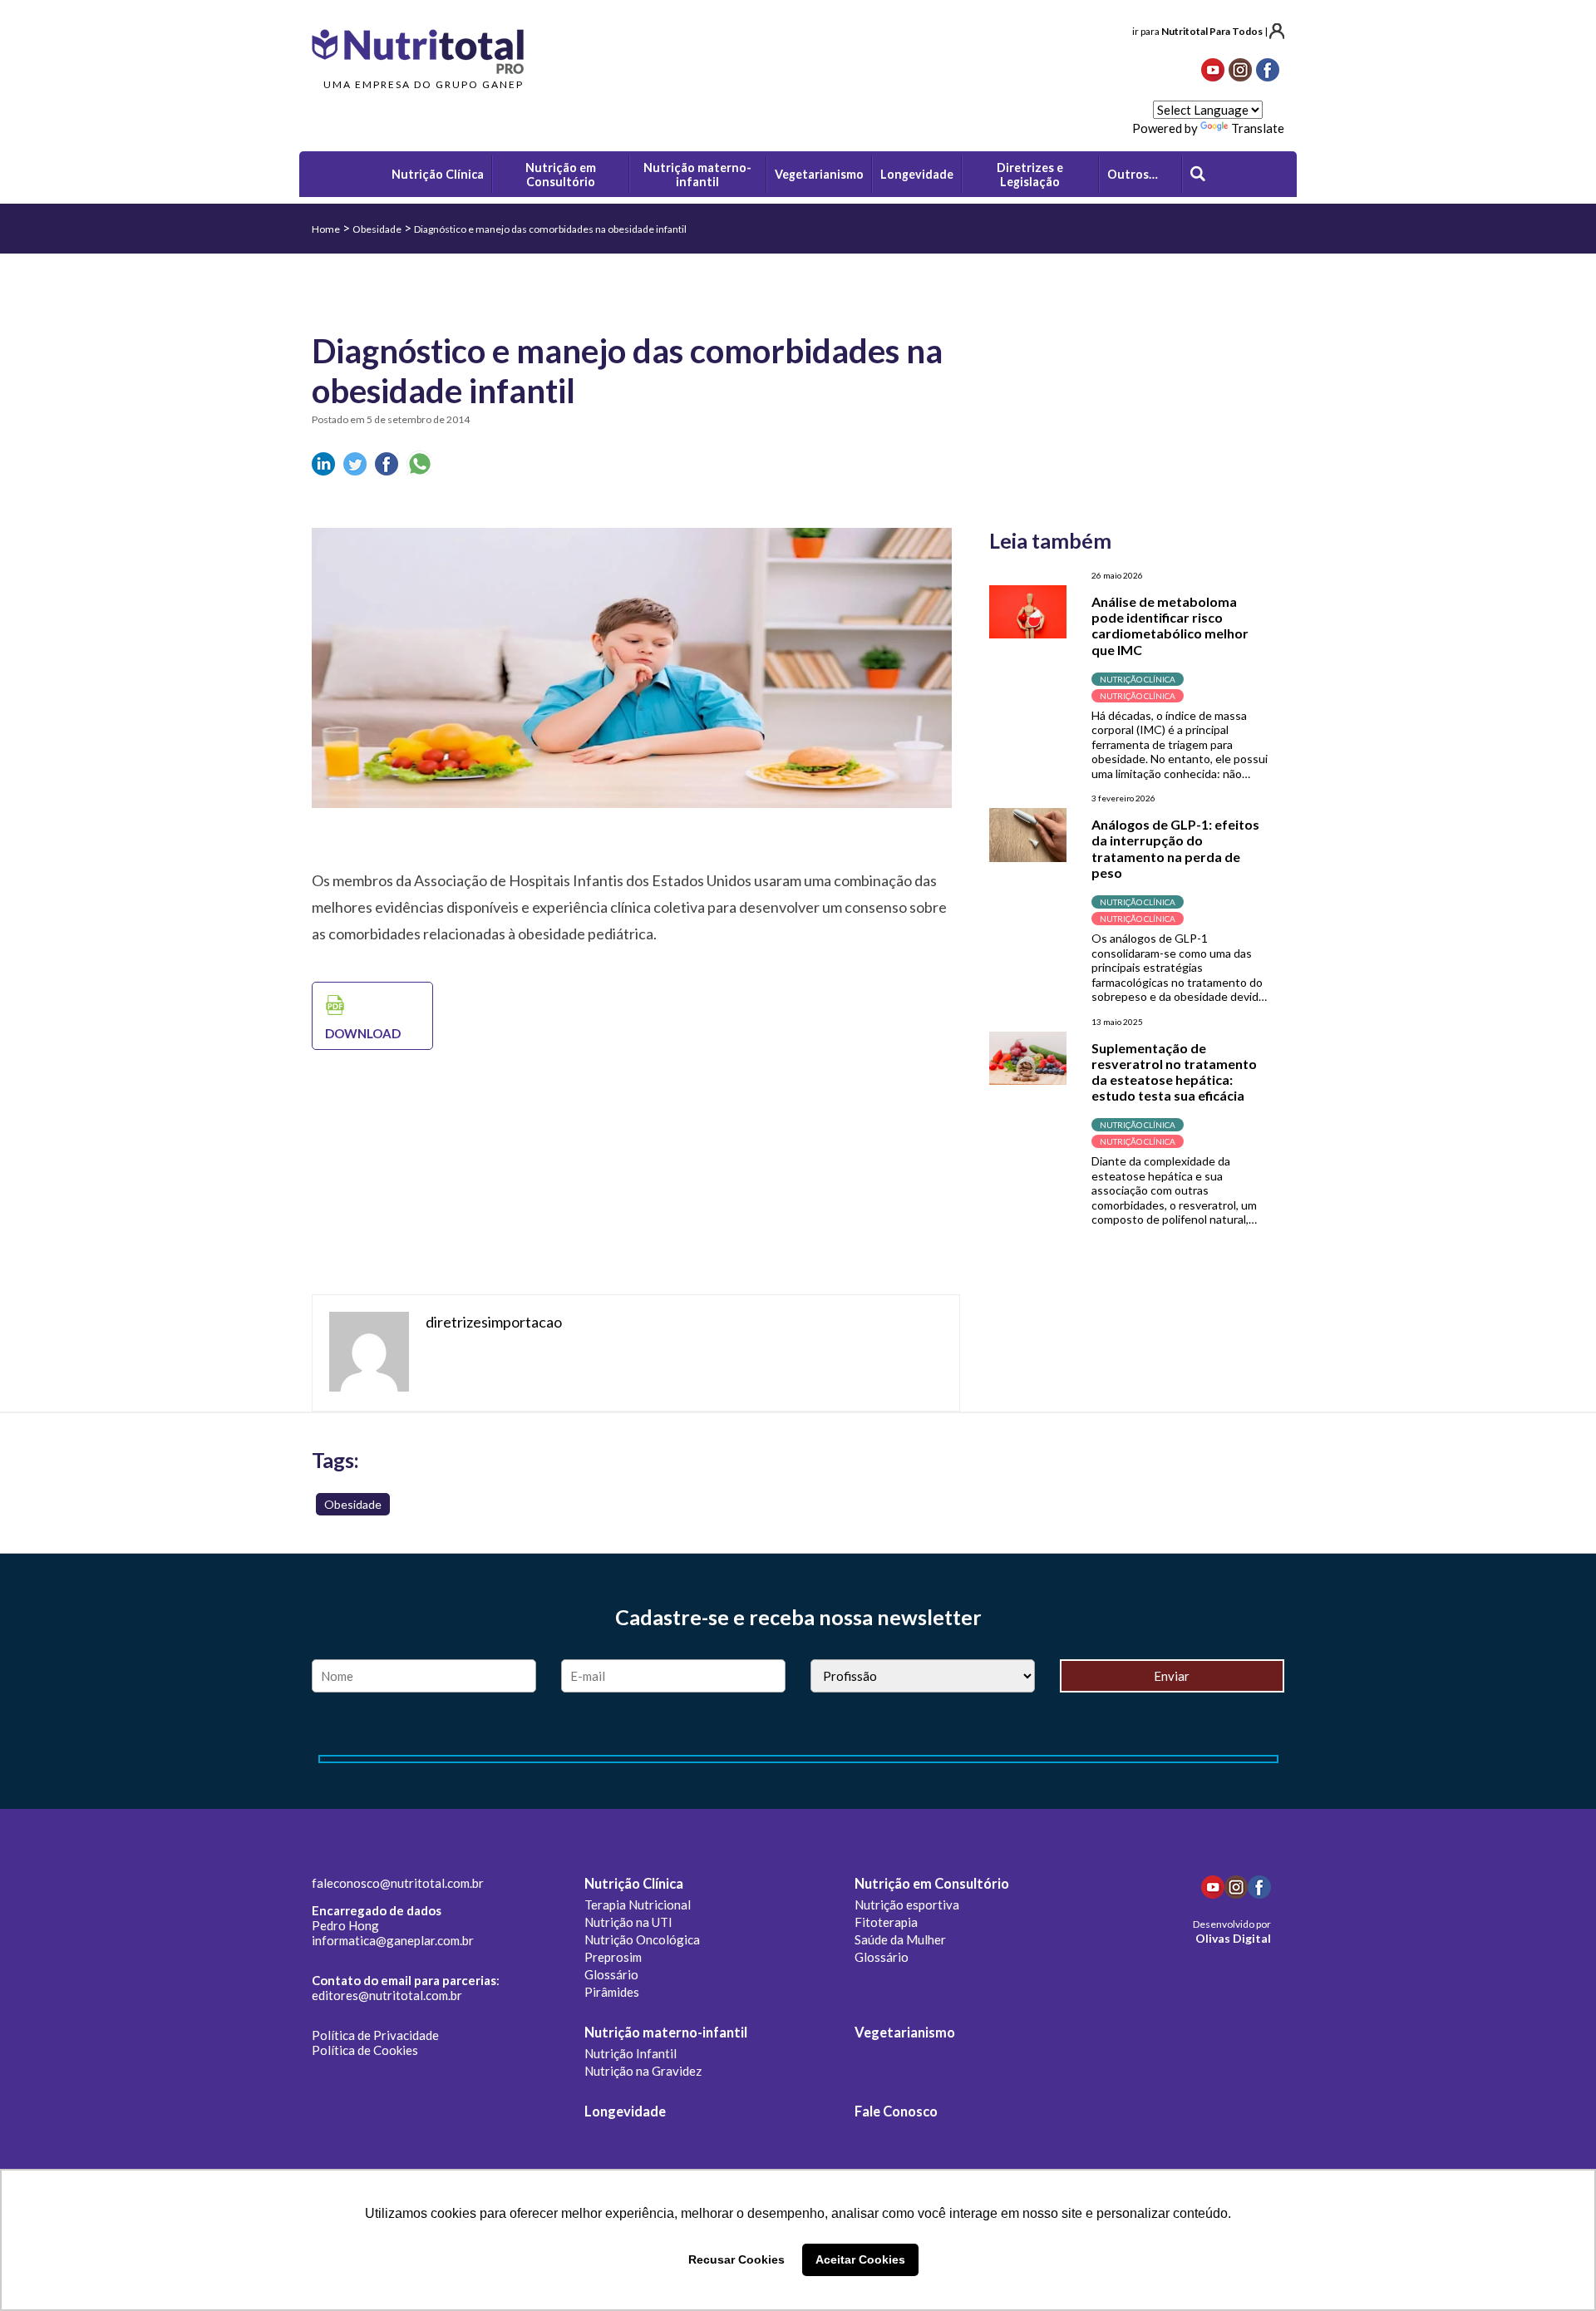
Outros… (1133, 174)
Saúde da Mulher (900, 1939)
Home (326, 229)
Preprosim (613, 1957)
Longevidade (625, 2111)
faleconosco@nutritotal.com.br (398, 1883)
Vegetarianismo (905, 2033)
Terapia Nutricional (638, 1904)
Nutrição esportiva (907, 1904)
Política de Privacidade (375, 2035)
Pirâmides (612, 1992)
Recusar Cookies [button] (736, 2259)
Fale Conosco (896, 2111)
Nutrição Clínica (634, 1884)
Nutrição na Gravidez (643, 2071)
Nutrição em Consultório (932, 1884)
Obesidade (377, 229)
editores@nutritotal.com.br (387, 1995)
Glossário (611, 1974)
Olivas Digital (1233, 1938)
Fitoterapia (886, 1922)
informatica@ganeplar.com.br (393, 1940)
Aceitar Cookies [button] (860, 2259)
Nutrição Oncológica (642, 1939)
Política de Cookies (365, 2050)
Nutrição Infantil (631, 2053)
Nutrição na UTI (628, 1922)
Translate (1258, 128)
